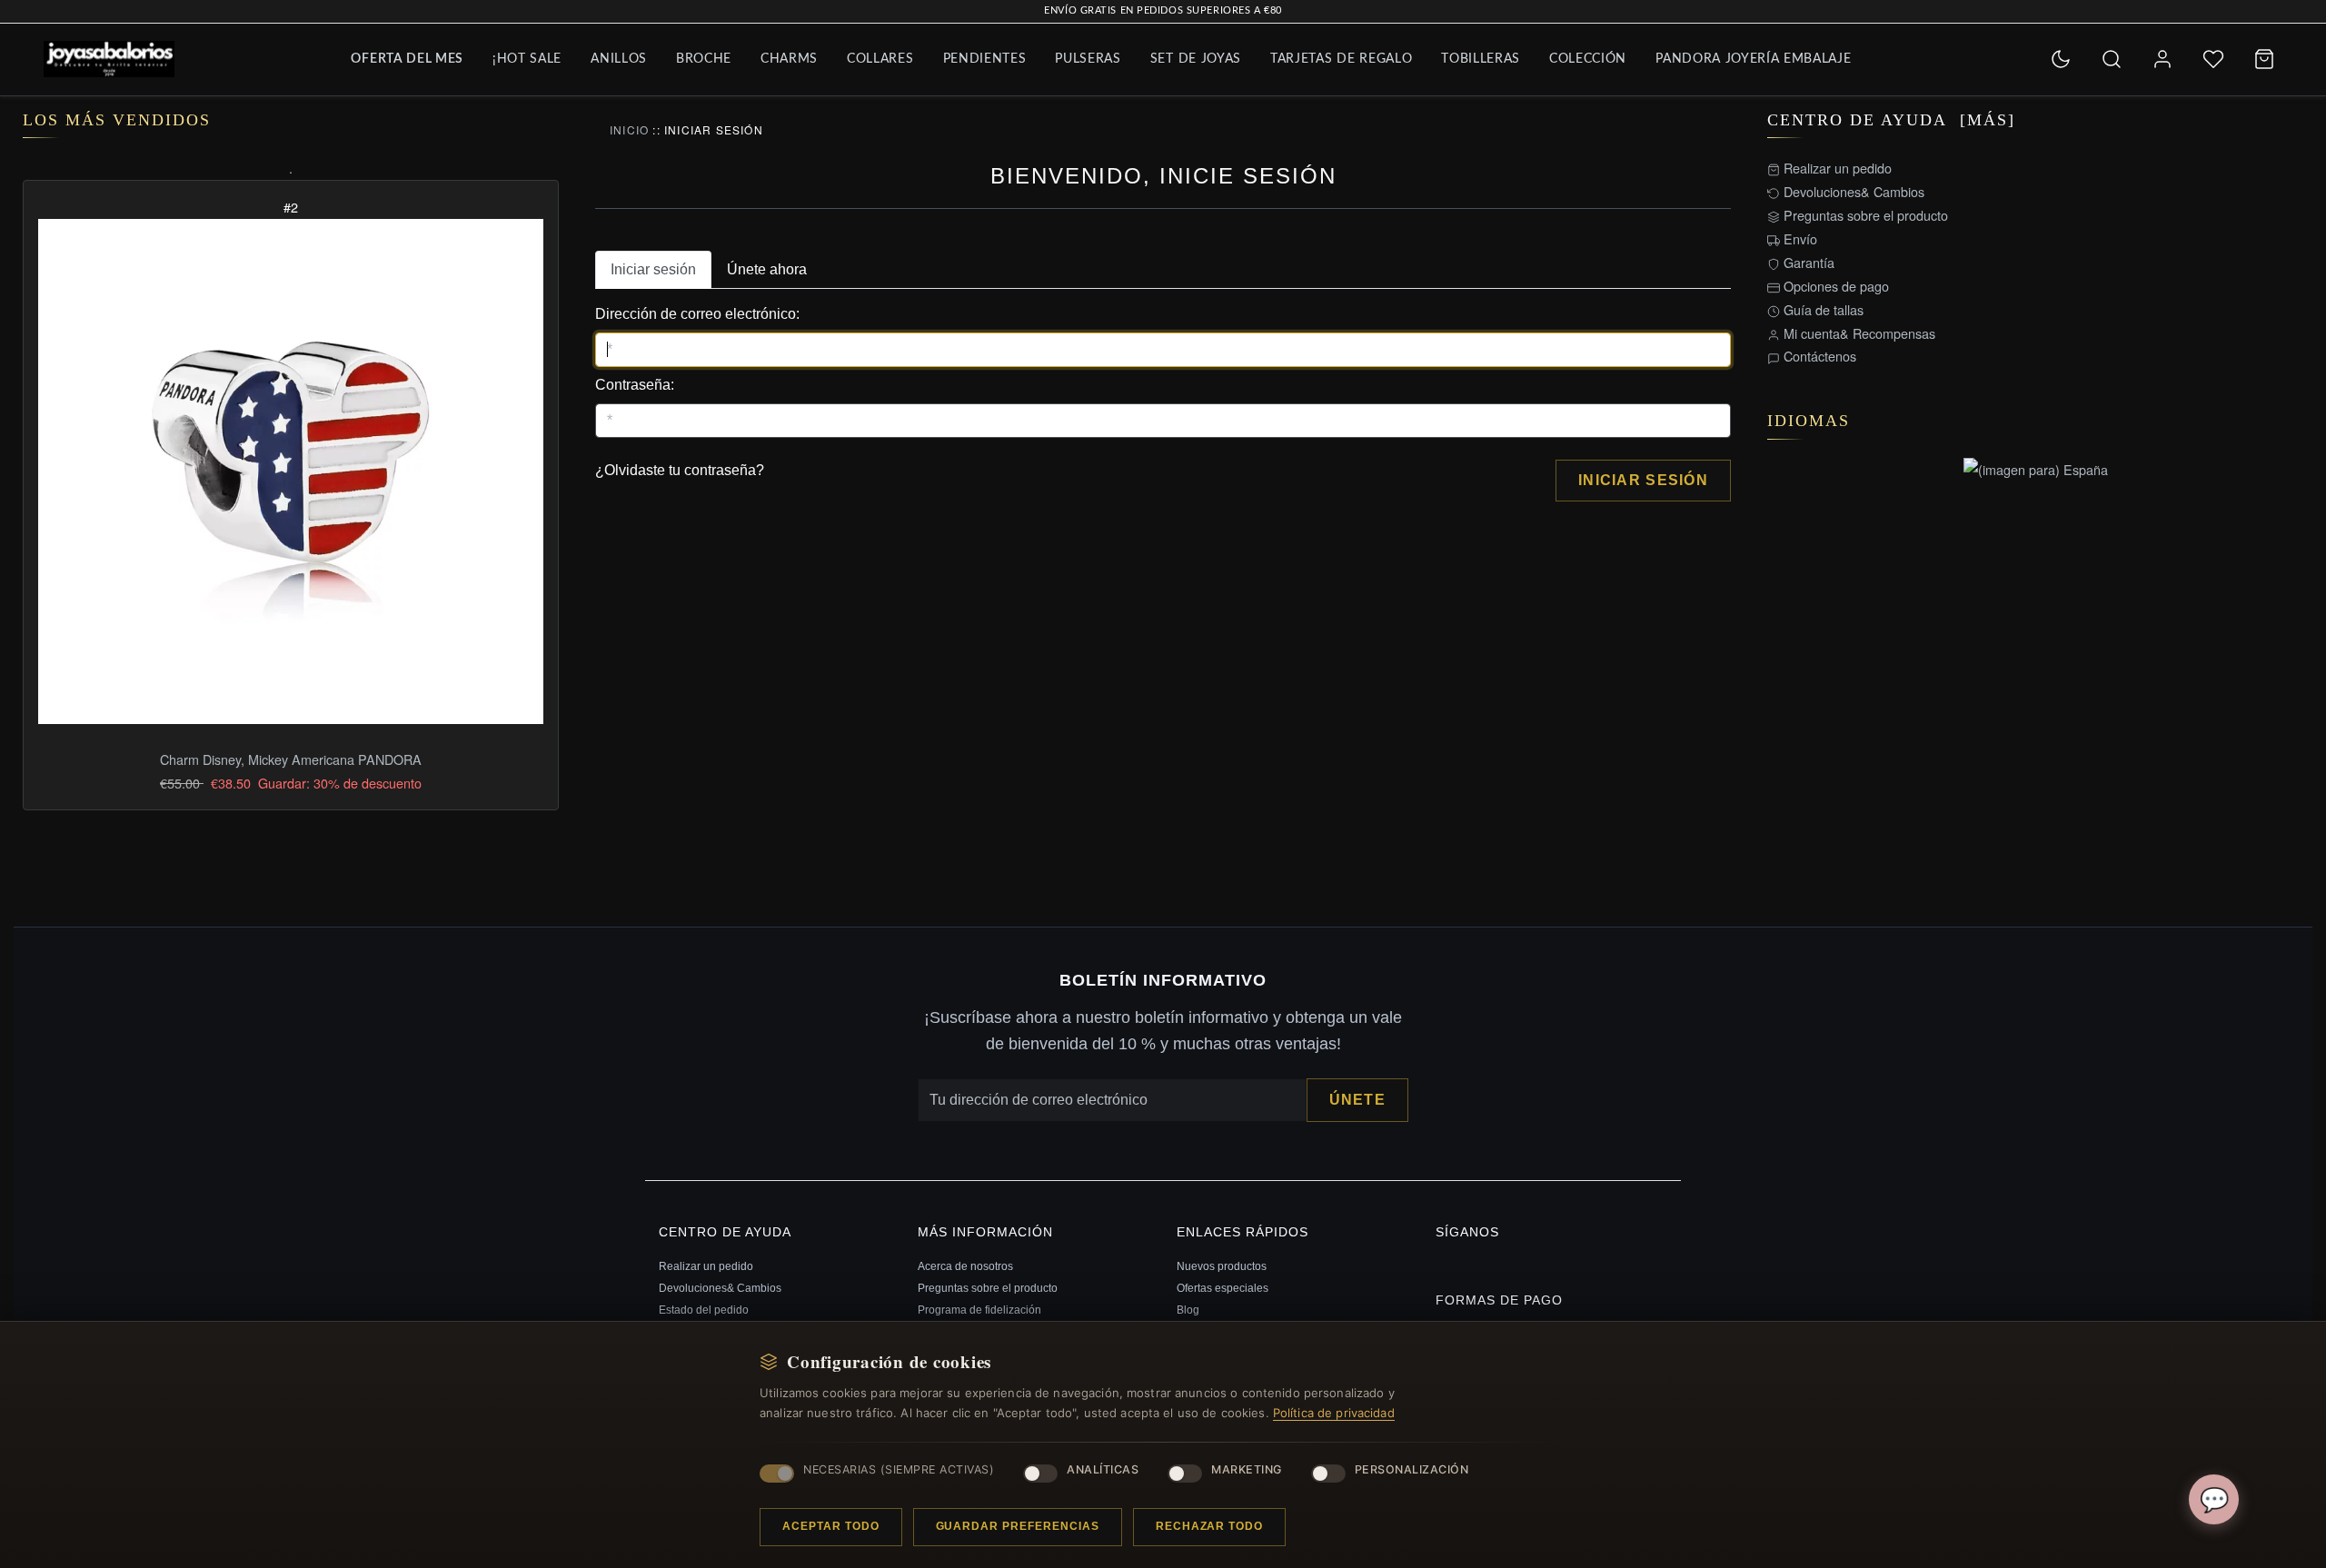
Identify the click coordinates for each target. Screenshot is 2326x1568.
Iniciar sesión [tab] (653, 269)
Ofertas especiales (1223, 1288)
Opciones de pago (1834, 286)
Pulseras (1088, 59)
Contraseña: (635, 385)
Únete (1357, 1100)
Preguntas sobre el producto (1864, 215)
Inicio (629, 129)
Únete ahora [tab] (767, 269)
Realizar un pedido (1836, 168)
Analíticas (1103, 1469)
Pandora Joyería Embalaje (1753, 59)
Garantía (1807, 262)
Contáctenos (1818, 356)
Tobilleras (1481, 59)
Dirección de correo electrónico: (697, 314)
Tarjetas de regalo (1341, 59)
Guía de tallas (1822, 309)
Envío (1799, 238)
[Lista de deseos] (2213, 59)
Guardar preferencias (1018, 1526)
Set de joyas (1196, 59)
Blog (1188, 1310)
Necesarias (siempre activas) (899, 1469)
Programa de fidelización (979, 1310)
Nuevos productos (1222, 1266)
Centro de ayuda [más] (1891, 120)
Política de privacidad (1334, 1413)
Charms (789, 59)
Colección (1588, 59)
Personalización (1412, 1469)
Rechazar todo (1209, 1526)
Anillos (619, 59)
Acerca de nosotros (965, 1266)
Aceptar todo (831, 1526)
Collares (880, 59)
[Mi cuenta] (2162, 59)
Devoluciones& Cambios (1852, 191)
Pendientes (985, 59)
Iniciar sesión (1643, 480)
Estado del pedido (704, 1310)
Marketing (1247, 1469)
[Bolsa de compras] (2264, 59)
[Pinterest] (1440, 1263)
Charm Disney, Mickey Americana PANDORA (291, 759)
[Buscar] (2112, 59)
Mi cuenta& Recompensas (1858, 333)
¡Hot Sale (527, 59)
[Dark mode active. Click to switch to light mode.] (2061, 59)
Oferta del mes (407, 59)
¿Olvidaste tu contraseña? (680, 470)
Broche (704, 59)
